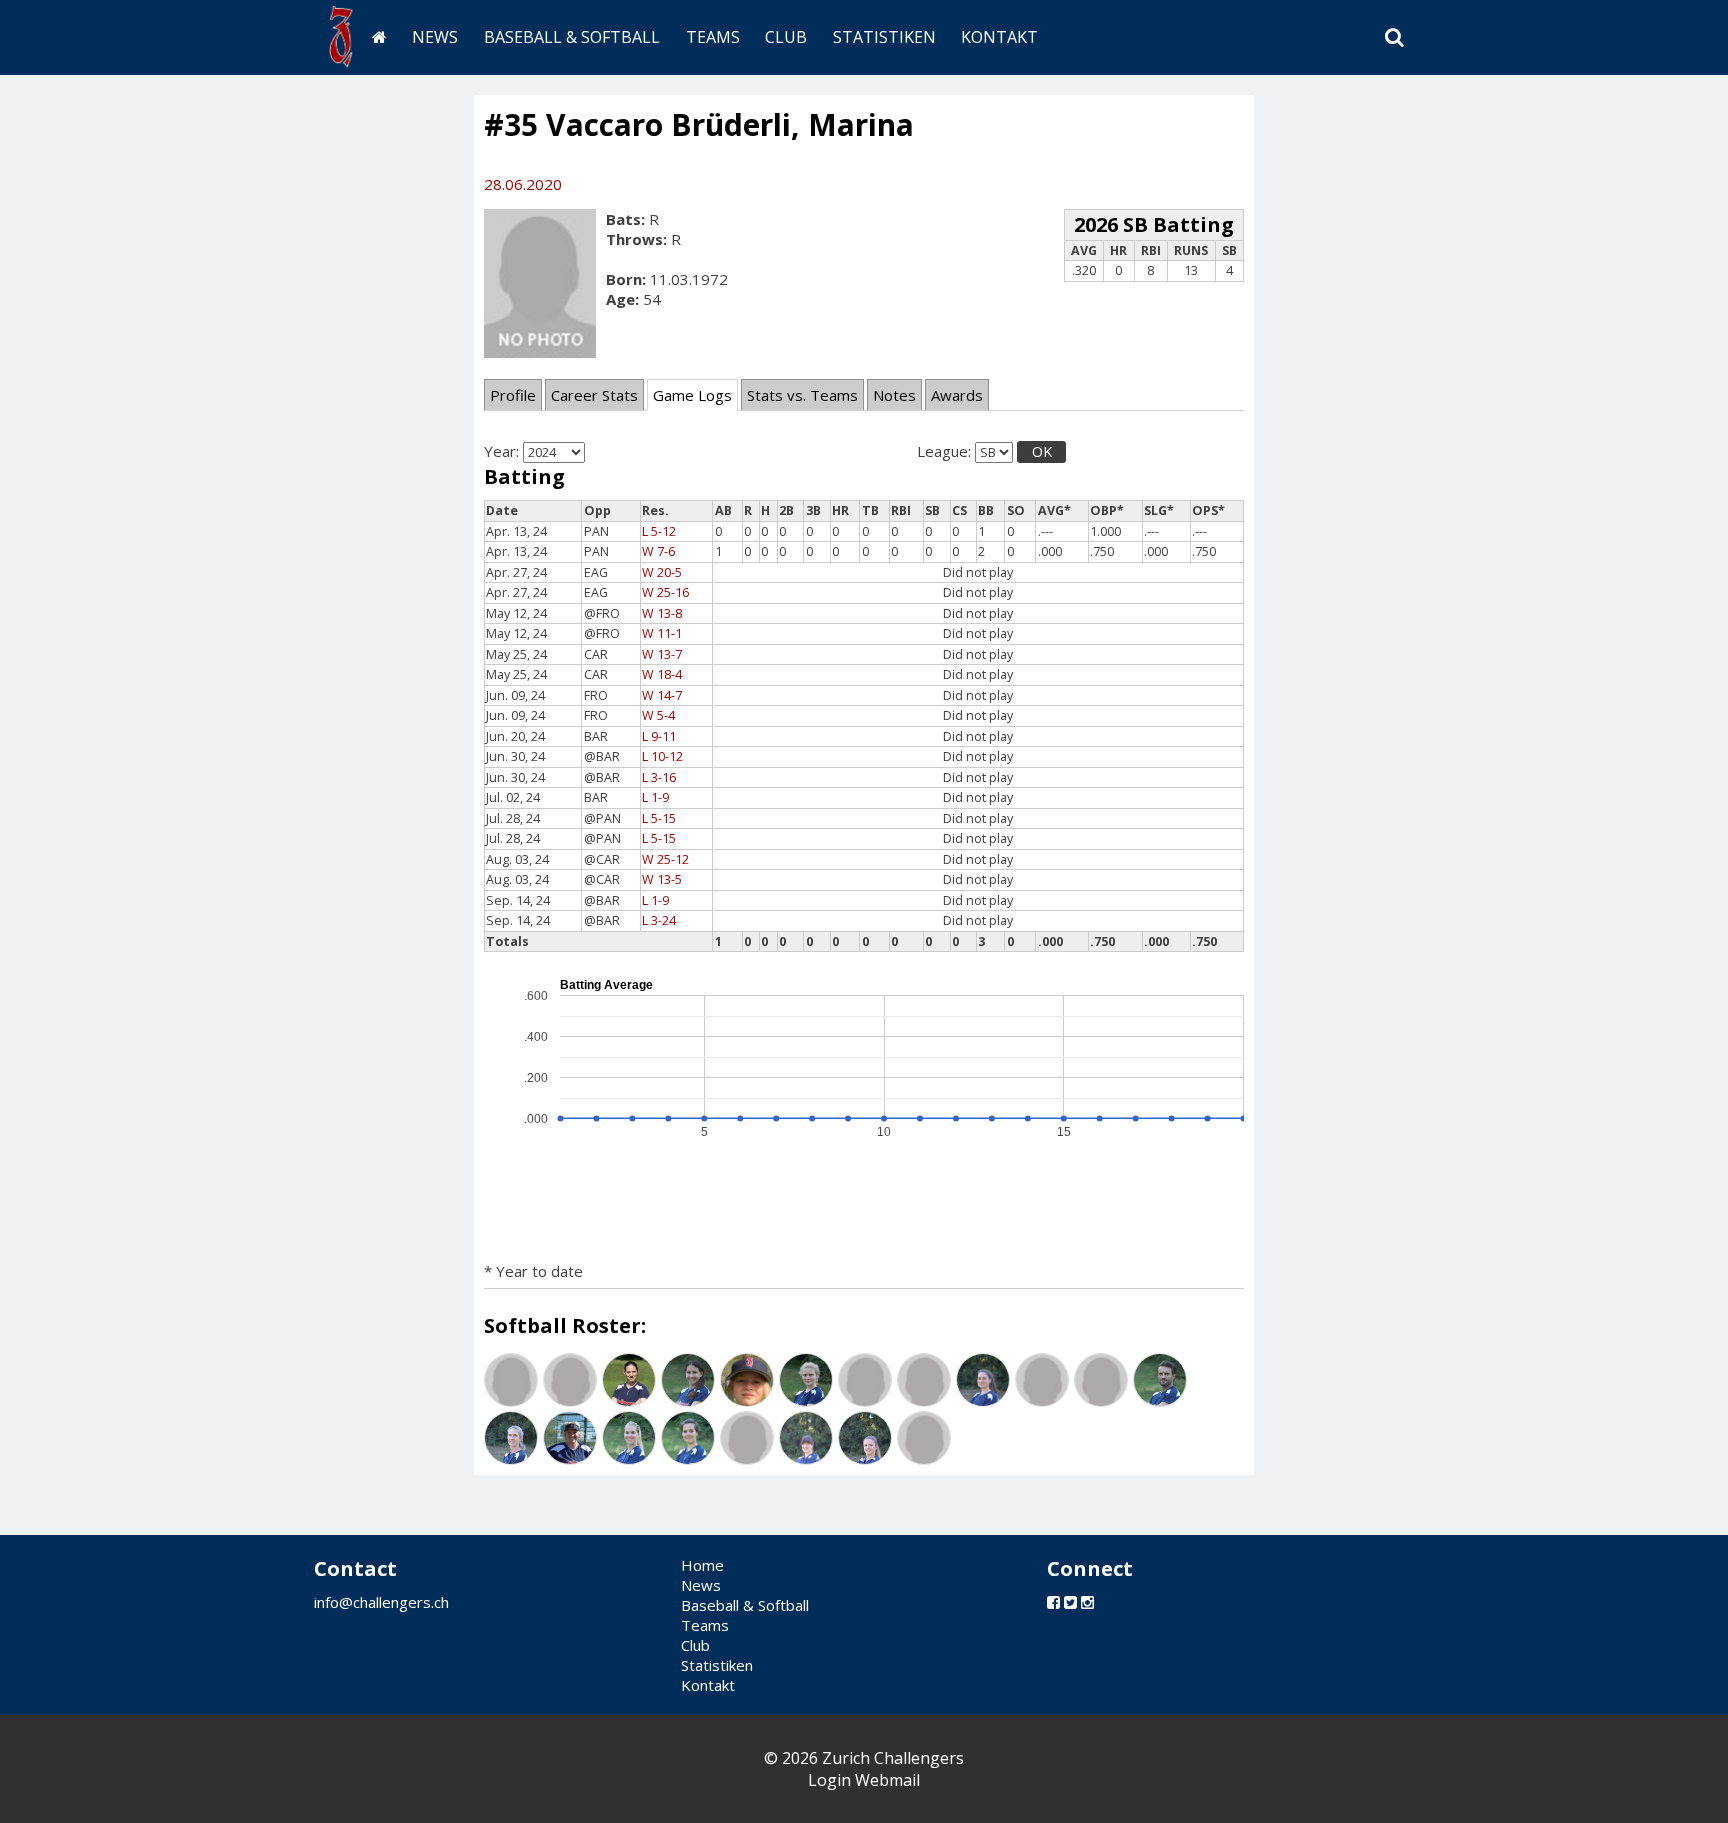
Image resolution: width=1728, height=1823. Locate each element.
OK (1042, 451)
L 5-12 (659, 531)
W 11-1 (662, 633)
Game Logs (692, 395)
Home (702, 1565)
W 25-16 (665, 592)
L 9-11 (659, 736)
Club (786, 37)
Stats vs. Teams (802, 395)
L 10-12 (662, 756)
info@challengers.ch (381, 1602)
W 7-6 (658, 551)
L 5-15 (659, 818)
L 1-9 (655, 797)
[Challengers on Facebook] (1053, 1602)
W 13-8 (662, 613)
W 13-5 (662, 879)
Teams (713, 37)
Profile (513, 395)
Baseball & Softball (572, 37)
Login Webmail (864, 1780)
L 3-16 (659, 777)
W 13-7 (662, 654)
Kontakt (999, 37)
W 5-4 (658, 715)
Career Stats (594, 395)
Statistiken (884, 37)
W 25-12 (665, 859)
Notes (894, 395)
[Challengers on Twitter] (1070, 1602)
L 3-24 (659, 920)
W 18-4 (662, 674)
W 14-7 (662, 695)
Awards (957, 395)
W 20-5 (662, 572)
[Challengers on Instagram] (1087, 1602)
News (435, 37)
